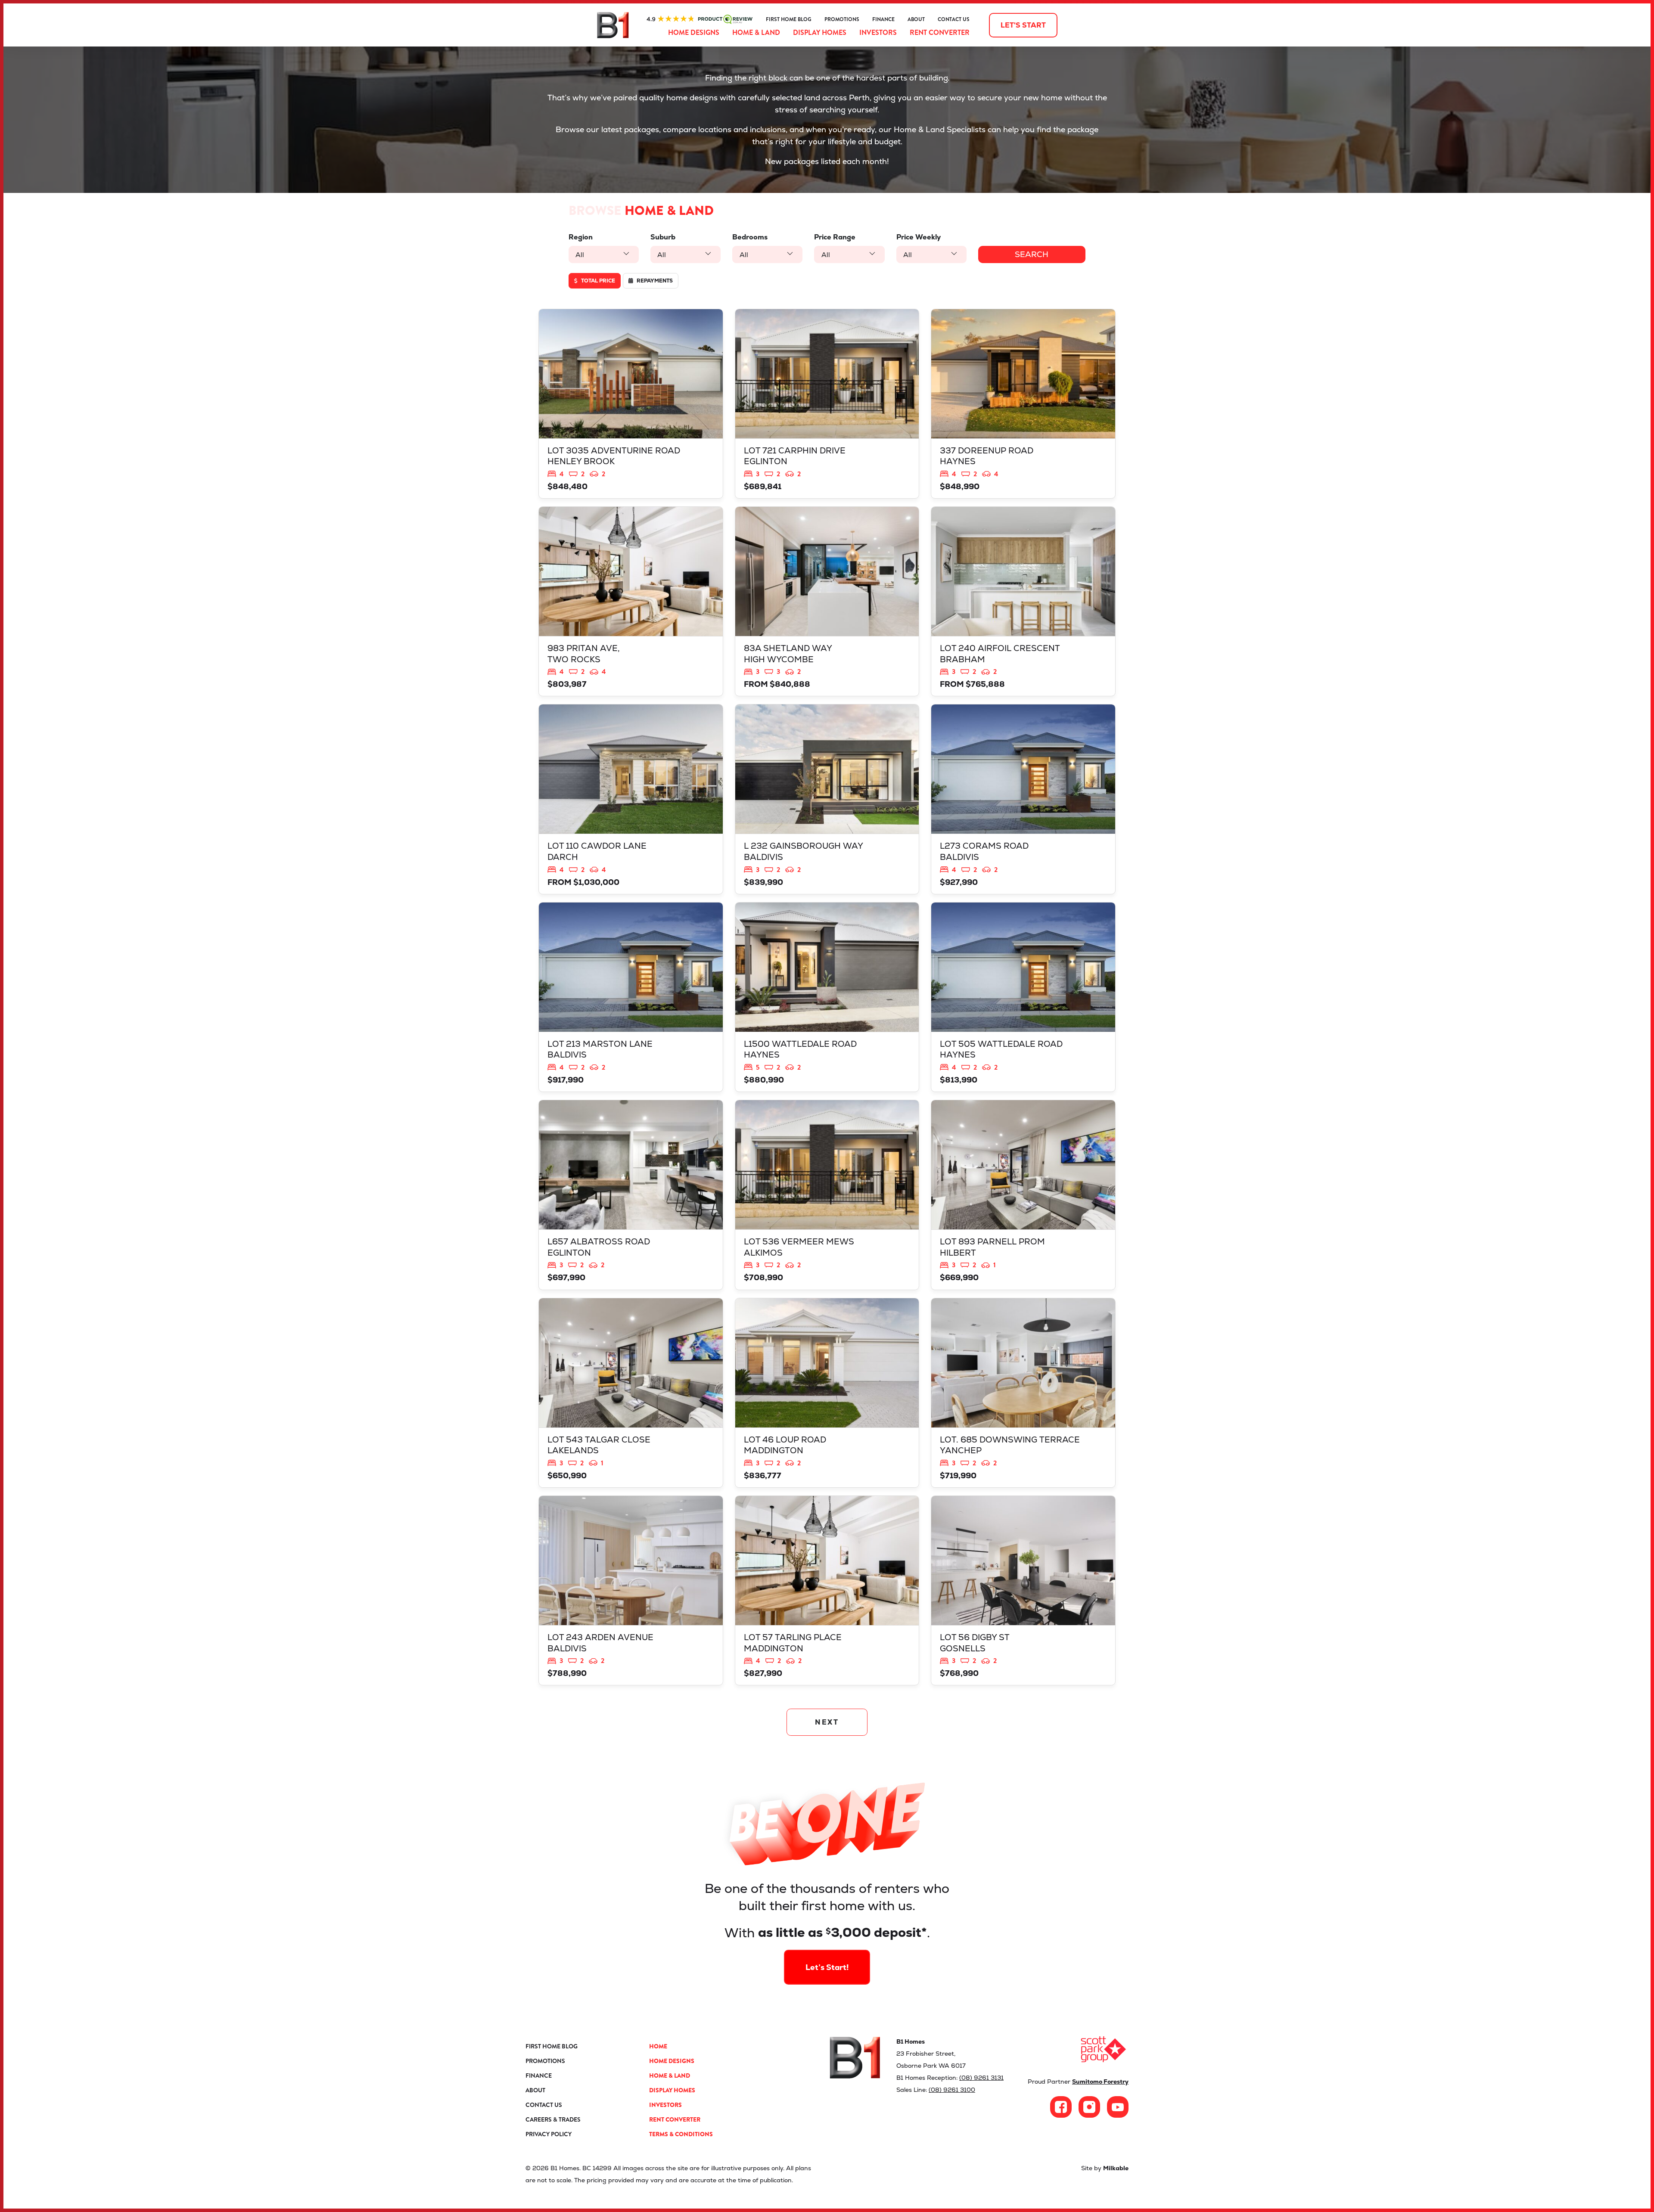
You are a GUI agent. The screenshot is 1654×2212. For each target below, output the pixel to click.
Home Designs (694, 33)
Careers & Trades (553, 2119)
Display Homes (820, 33)
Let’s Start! (827, 1967)
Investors (878, 33)
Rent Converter (940, 33)
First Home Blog (789, 19)
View (631, 404)
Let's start (1023, 25)
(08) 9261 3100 (952, 2090)
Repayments (654, 281)
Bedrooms (750, 237)
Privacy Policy (549, 2134)
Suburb (663, 237)
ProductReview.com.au (700, 19)
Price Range (835, 237)
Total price (597, 281)
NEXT (827, 1722)
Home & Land (756, 33)
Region (581, 237)
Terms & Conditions (681, 2134)
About (916, 19)
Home (658, 2046)
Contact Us (954, 19)
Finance (883, 19)
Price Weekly (919, 237)
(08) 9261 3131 (981, 2078)
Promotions (842, 19)
